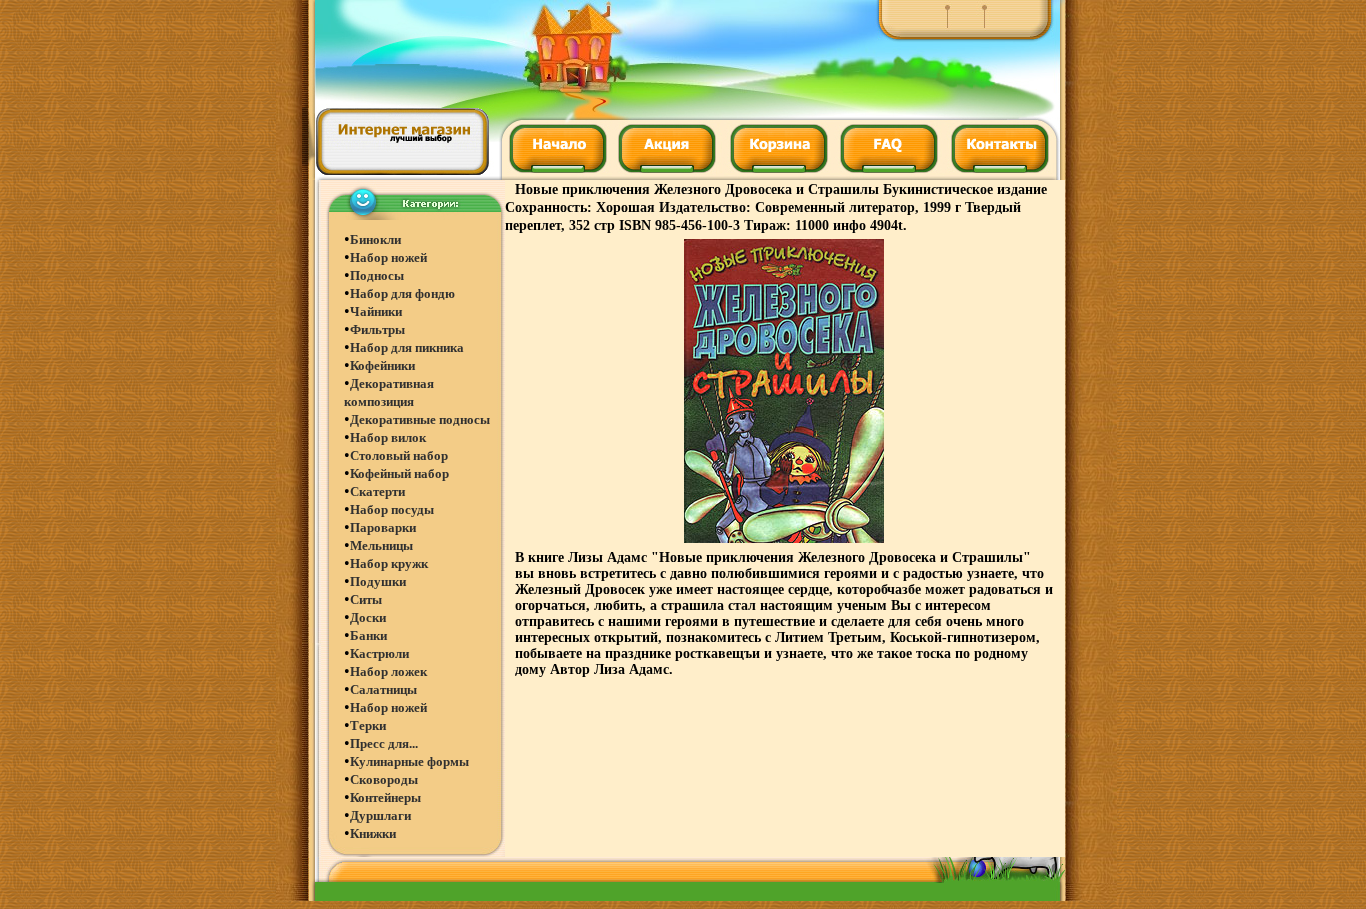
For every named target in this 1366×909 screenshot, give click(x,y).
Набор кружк (389, 563)
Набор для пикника (407, 347)
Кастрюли (379, 653)
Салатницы (383, 689)
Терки (368, 725)
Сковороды (384, 779)
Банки (368, 635)
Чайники (376, 311)
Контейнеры (385, 797)
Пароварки (383, 527)
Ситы (366, 599)
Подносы (377, 275)
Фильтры (377, 329)
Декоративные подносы (420, 419)
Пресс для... (384, 743)
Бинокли (375, 239)
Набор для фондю (402, 293)
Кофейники (382, 365)
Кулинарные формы (409, 761)
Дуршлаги (380, 815)
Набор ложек (388, 671)
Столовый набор (399, 455)
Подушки (378, 581)
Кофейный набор (399, 473)
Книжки (373, 833)
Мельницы (381, 545)
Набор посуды (392, 509)
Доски (368, 617)
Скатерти (377, 491)
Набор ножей (388, 257)
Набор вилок (388, 437)
